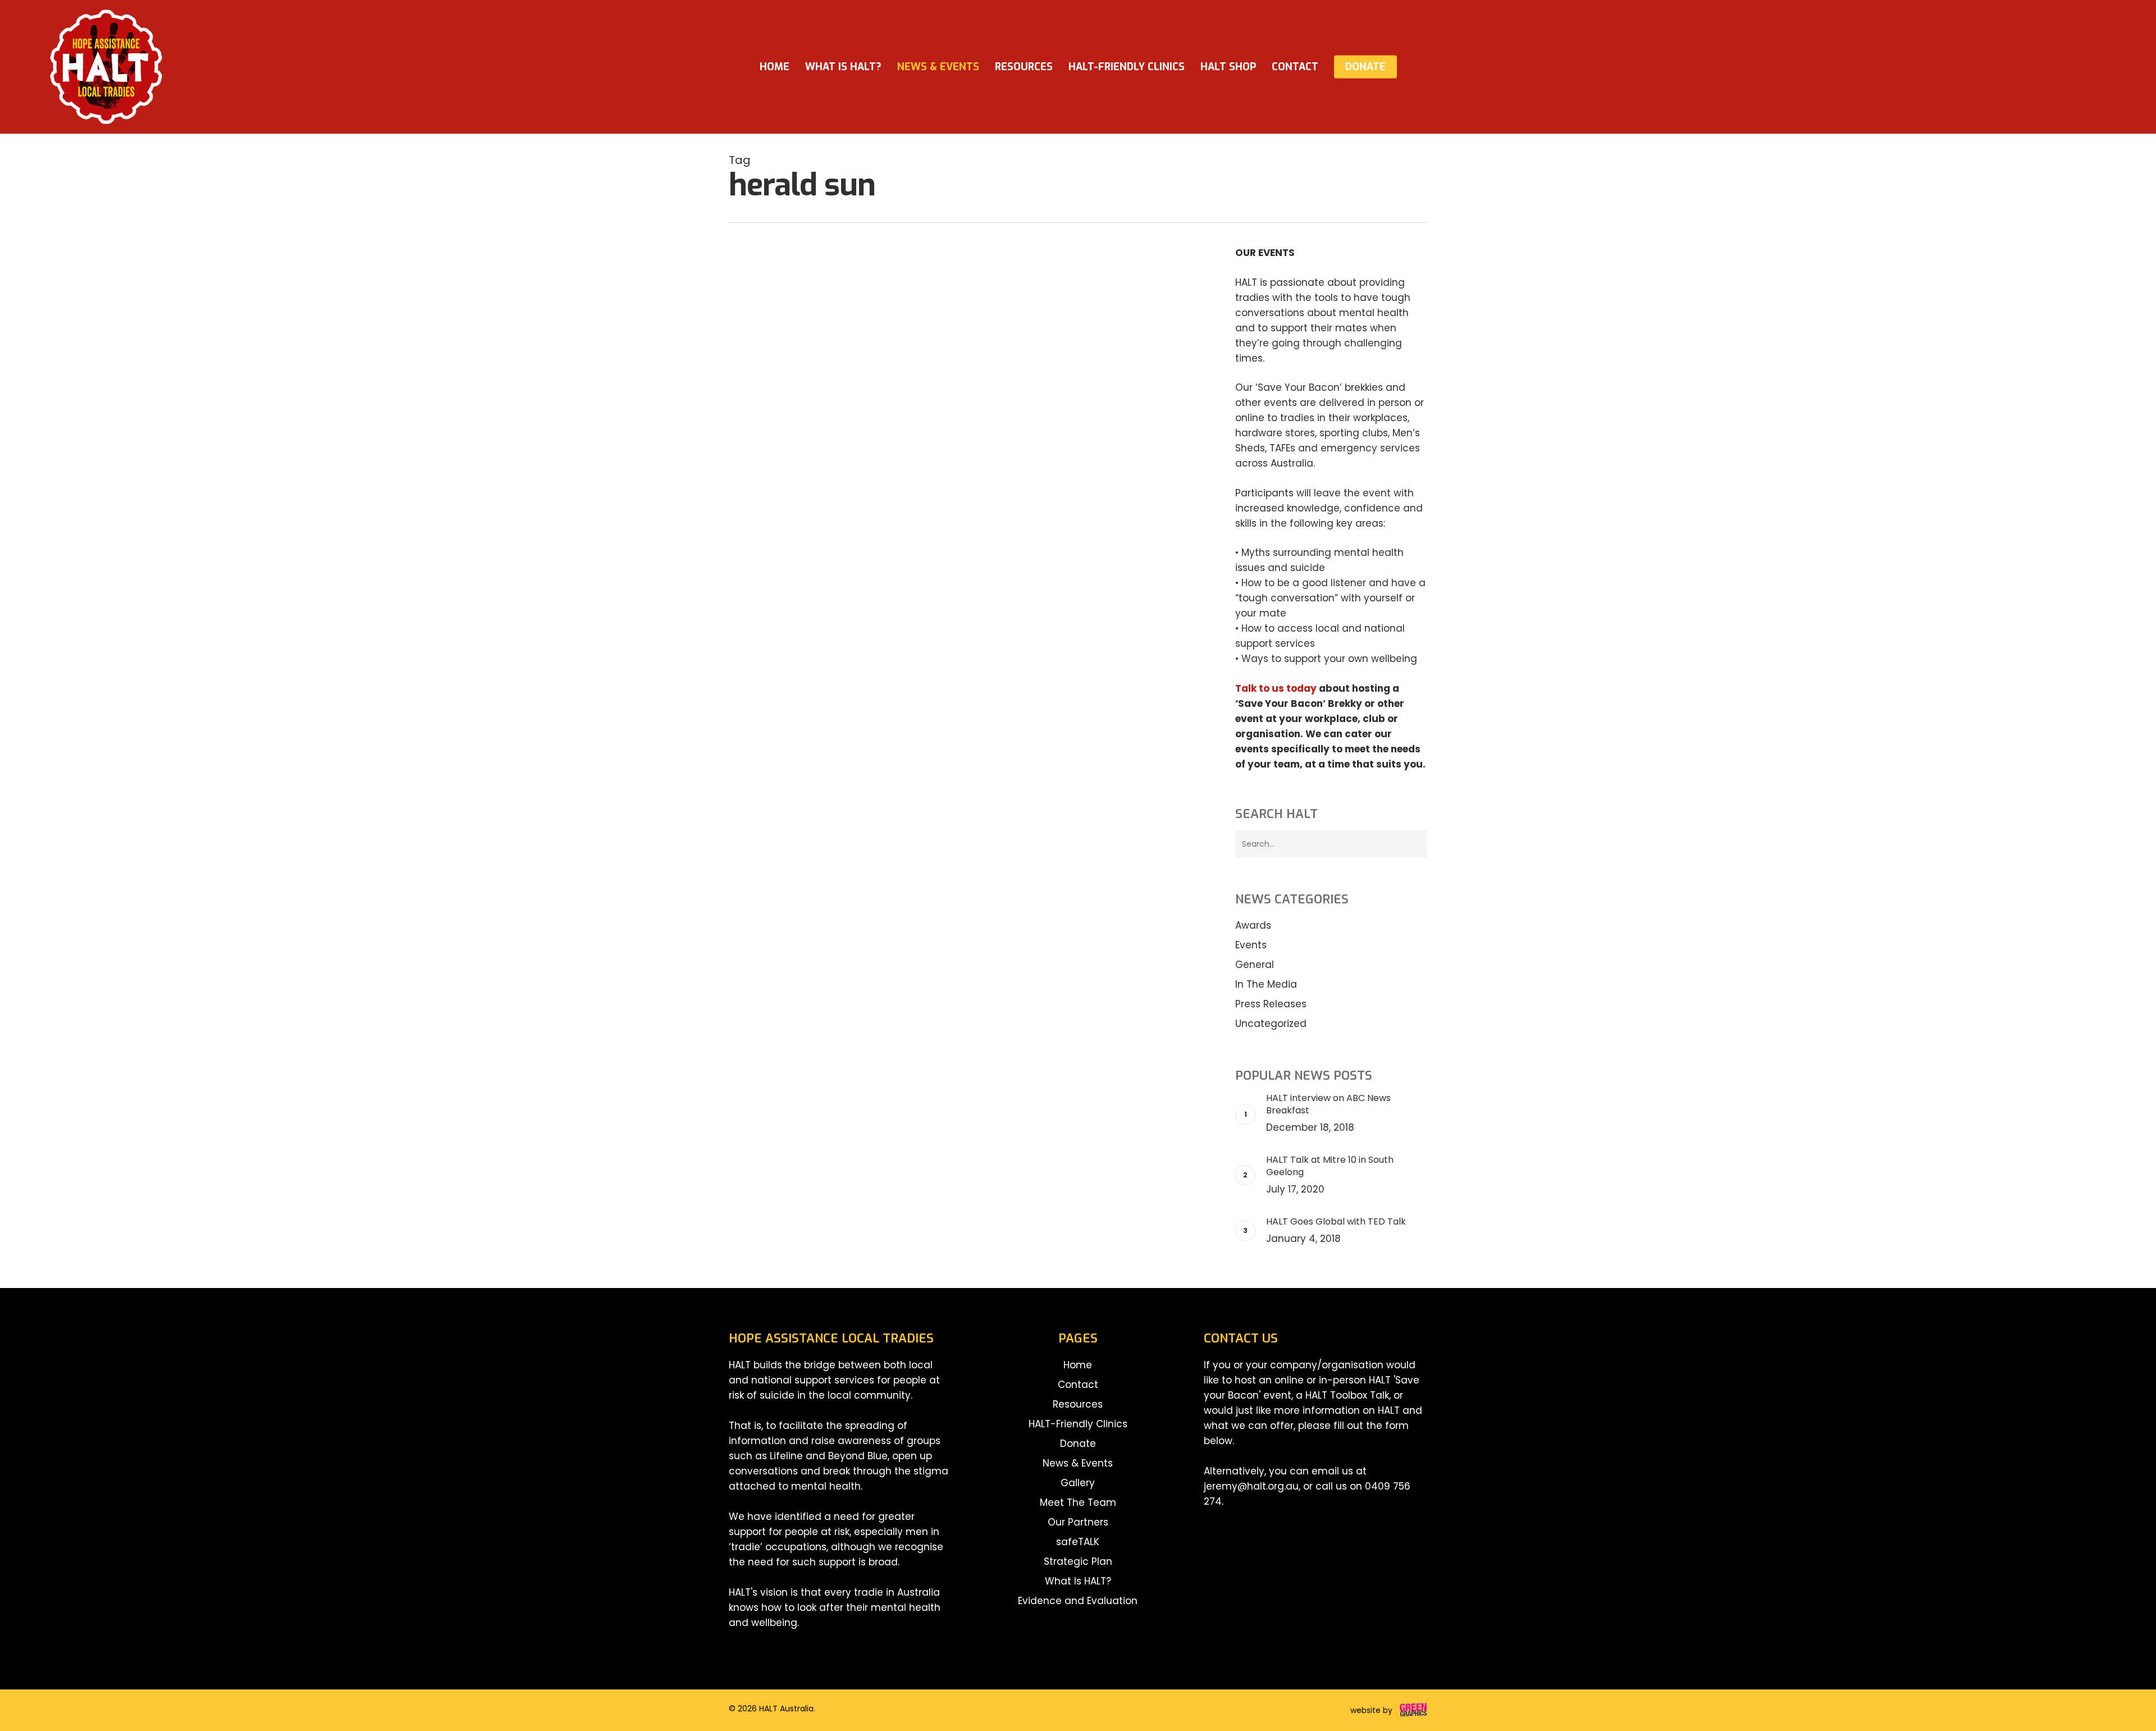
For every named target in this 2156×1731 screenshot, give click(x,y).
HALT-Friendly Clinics (1078, 1424)
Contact (1078, 1385)
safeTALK (1078, 1542)
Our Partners (1078, 1522)
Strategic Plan (1078, 1561)
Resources (1078, 1404)
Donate (1078, 1444)
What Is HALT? (1078, 1581)
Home (1078, 1365)
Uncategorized (1271, 1024)
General (1255, 965)
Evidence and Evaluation (1078, 1601)
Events (760, 310)
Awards (1253, 925)
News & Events (1078, 1463)
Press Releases (1271, 1004)
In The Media (808, 310)
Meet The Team (1078, 1502)
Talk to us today (1276, 688)
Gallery (1078, 1483)
